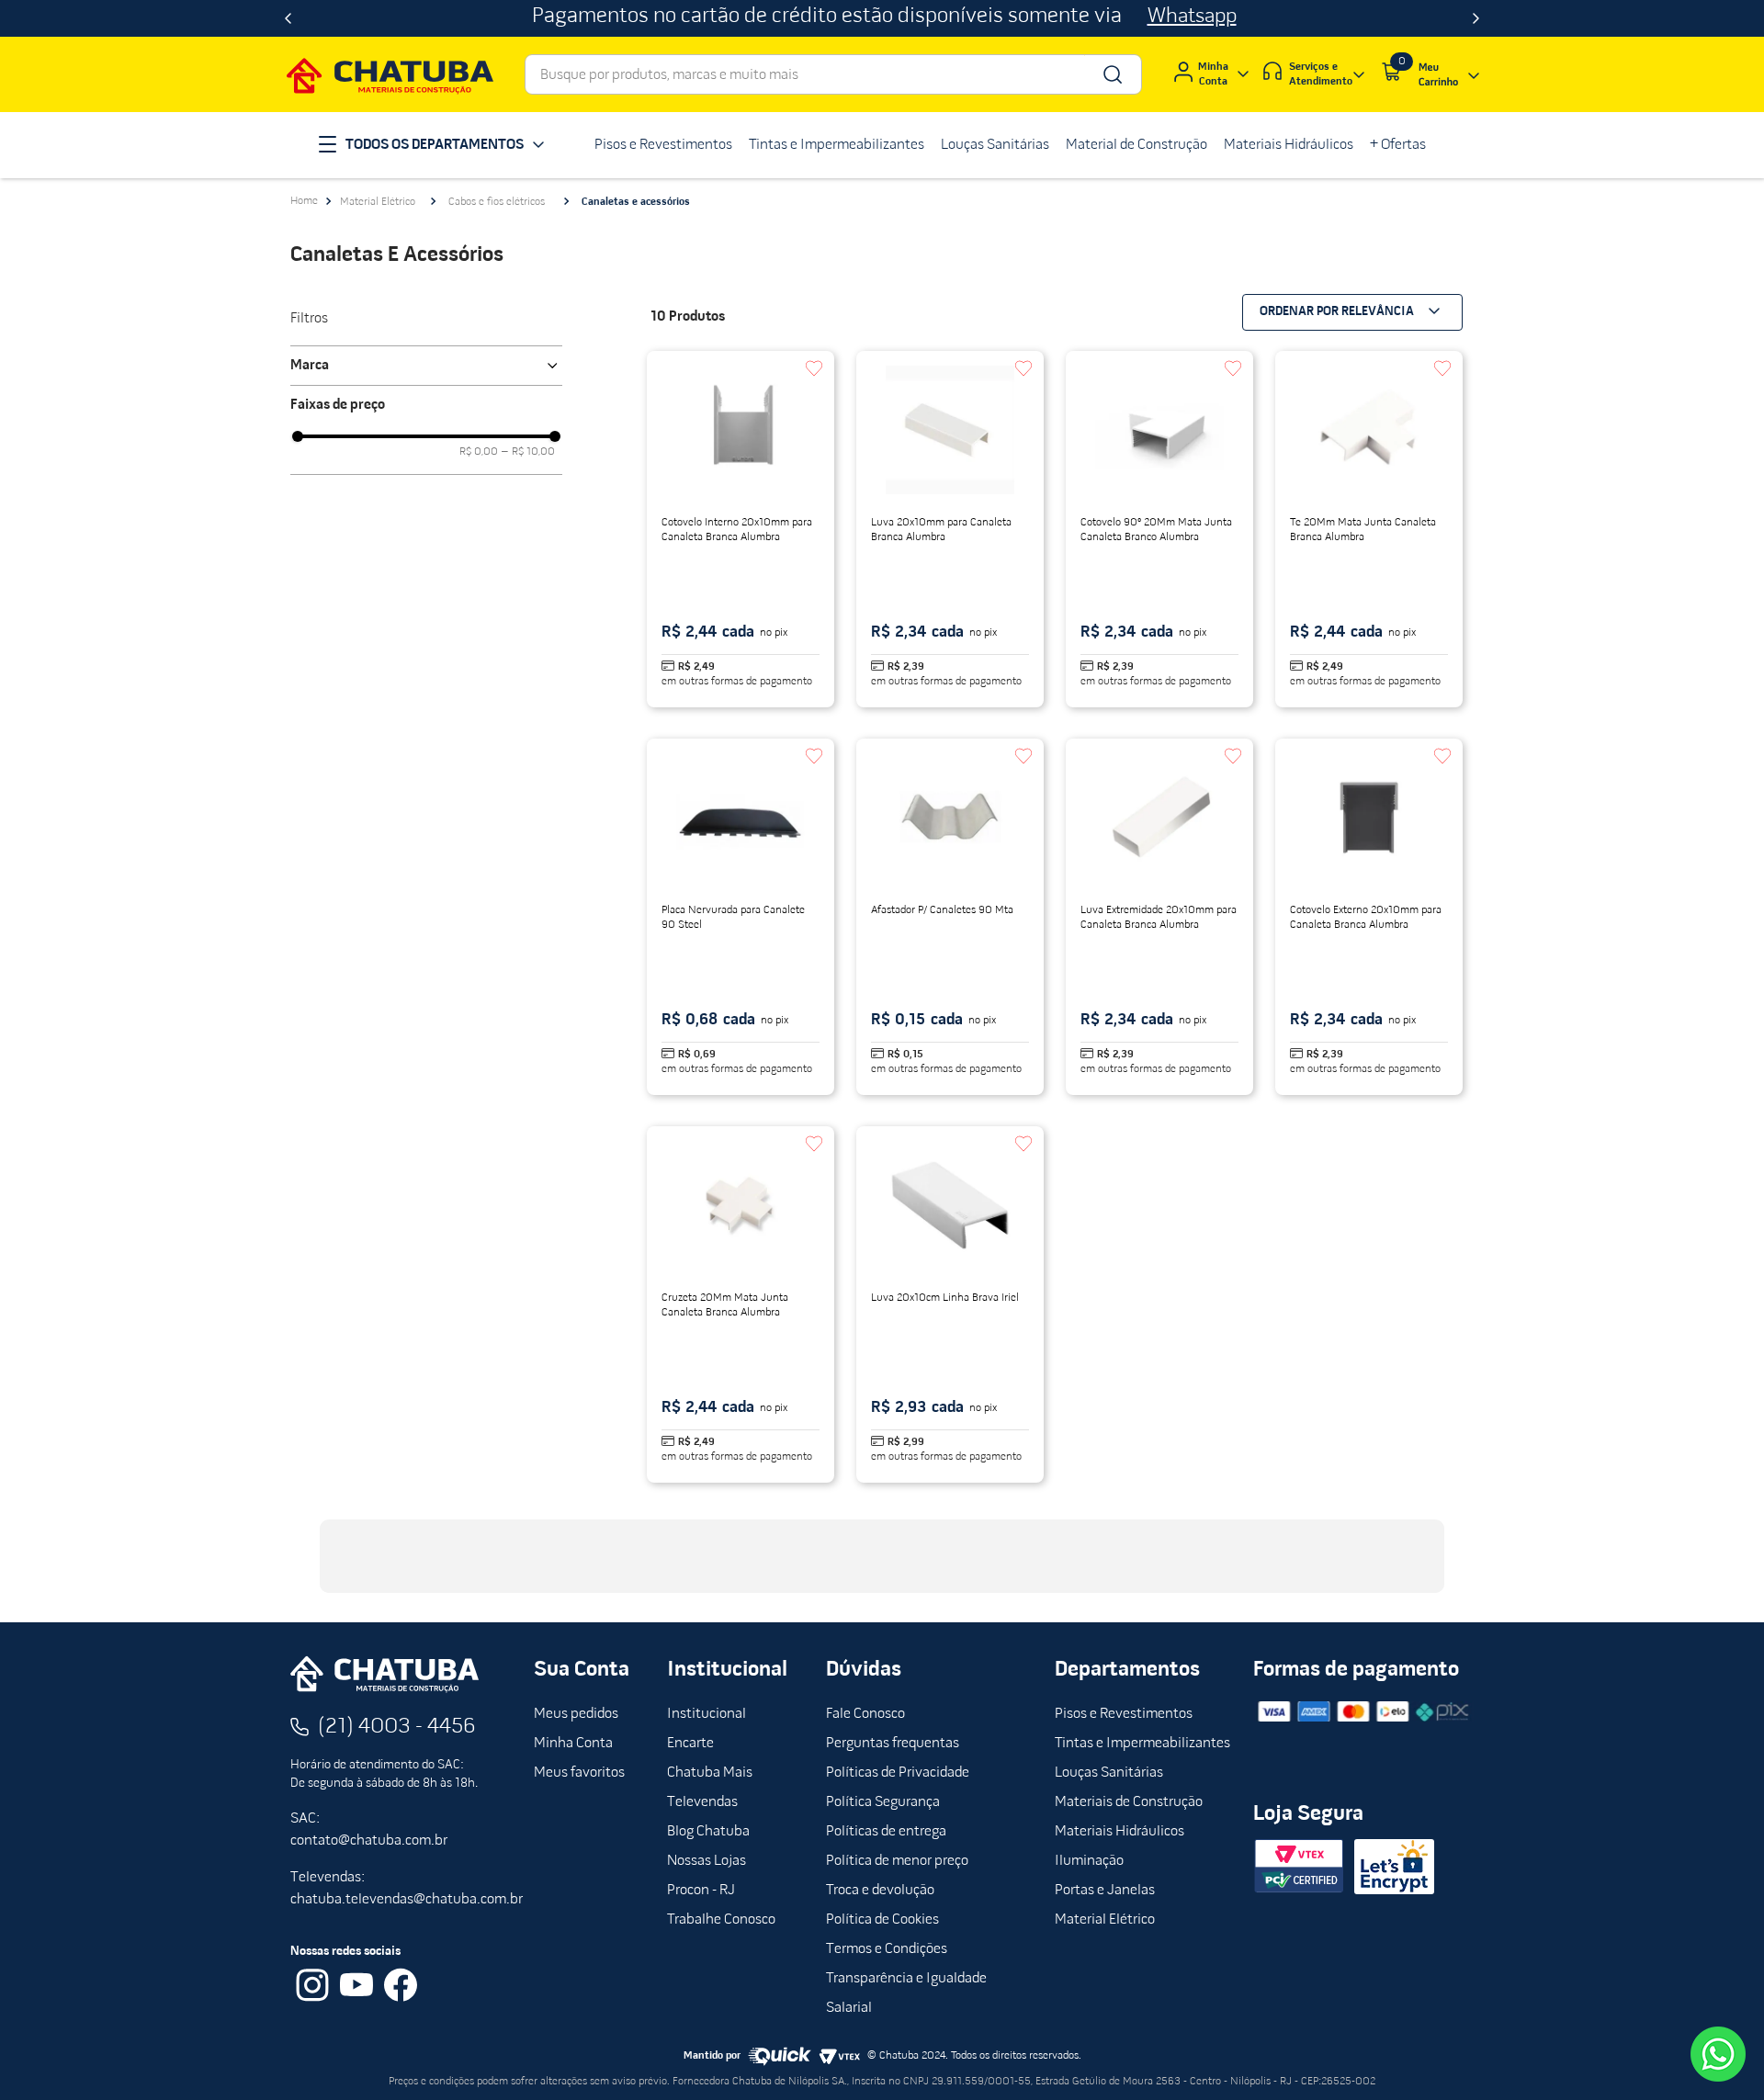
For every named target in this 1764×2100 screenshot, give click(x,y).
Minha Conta (573, 1744)
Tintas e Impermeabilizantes (1142, 1744)
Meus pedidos (576, 1714)
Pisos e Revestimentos (1124, 1714)
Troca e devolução (880, 1891)
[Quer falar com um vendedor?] (1718, 2054)
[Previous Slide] (288, 18)
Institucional (707, 1714)
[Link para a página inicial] (304, 201)
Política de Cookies (882, 1920)
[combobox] (833, 74)
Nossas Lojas (707, 1861)
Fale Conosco (865, 1714)
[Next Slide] (1476, 18)
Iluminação (1089, 1861)
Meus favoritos (579, 1773)
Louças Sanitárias (1109, 1773)
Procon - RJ (701, 1891)
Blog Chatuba (708, 1832)
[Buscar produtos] (1111, 74)
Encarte (690, 1744)
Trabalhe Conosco (721, 1920)
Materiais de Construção (1129, 1802)
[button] (426, 366)
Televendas (702, 1802)
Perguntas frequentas (893, 1744)
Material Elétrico (378, 202)
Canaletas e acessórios (636, 202)
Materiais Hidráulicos (1119, 1832)
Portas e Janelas (1105, 1891)
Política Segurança (883, 1802)
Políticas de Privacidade (898, 1773)
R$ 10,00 (528, 452)
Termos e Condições (887, 1949)
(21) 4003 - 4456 (397, 1727)
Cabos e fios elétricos (497, 202)
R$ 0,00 (479, 452)
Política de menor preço (897, 1861)
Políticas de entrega (886, 1832)
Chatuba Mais (710, 1773)
